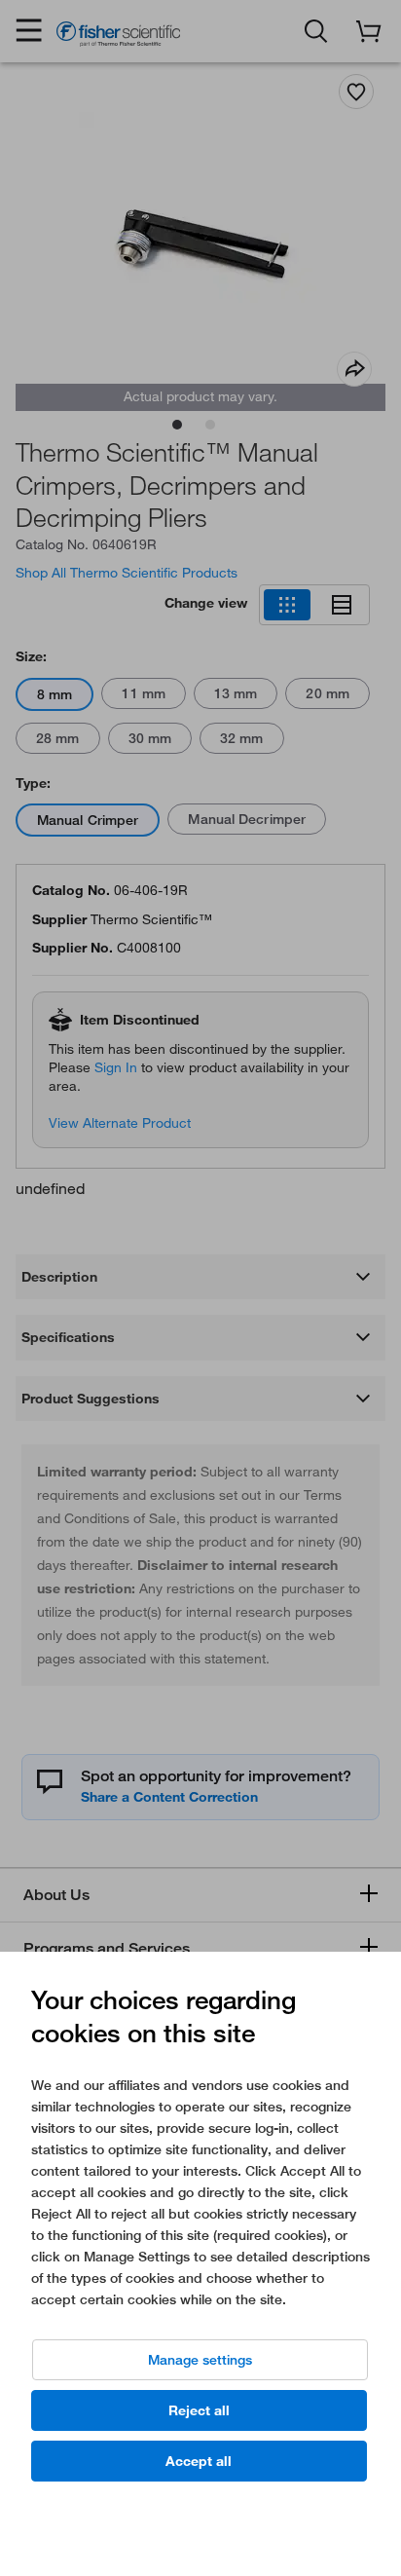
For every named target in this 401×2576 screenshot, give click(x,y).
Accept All (199, 2461)
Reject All (199, 2410)
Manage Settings (200, 2360)
